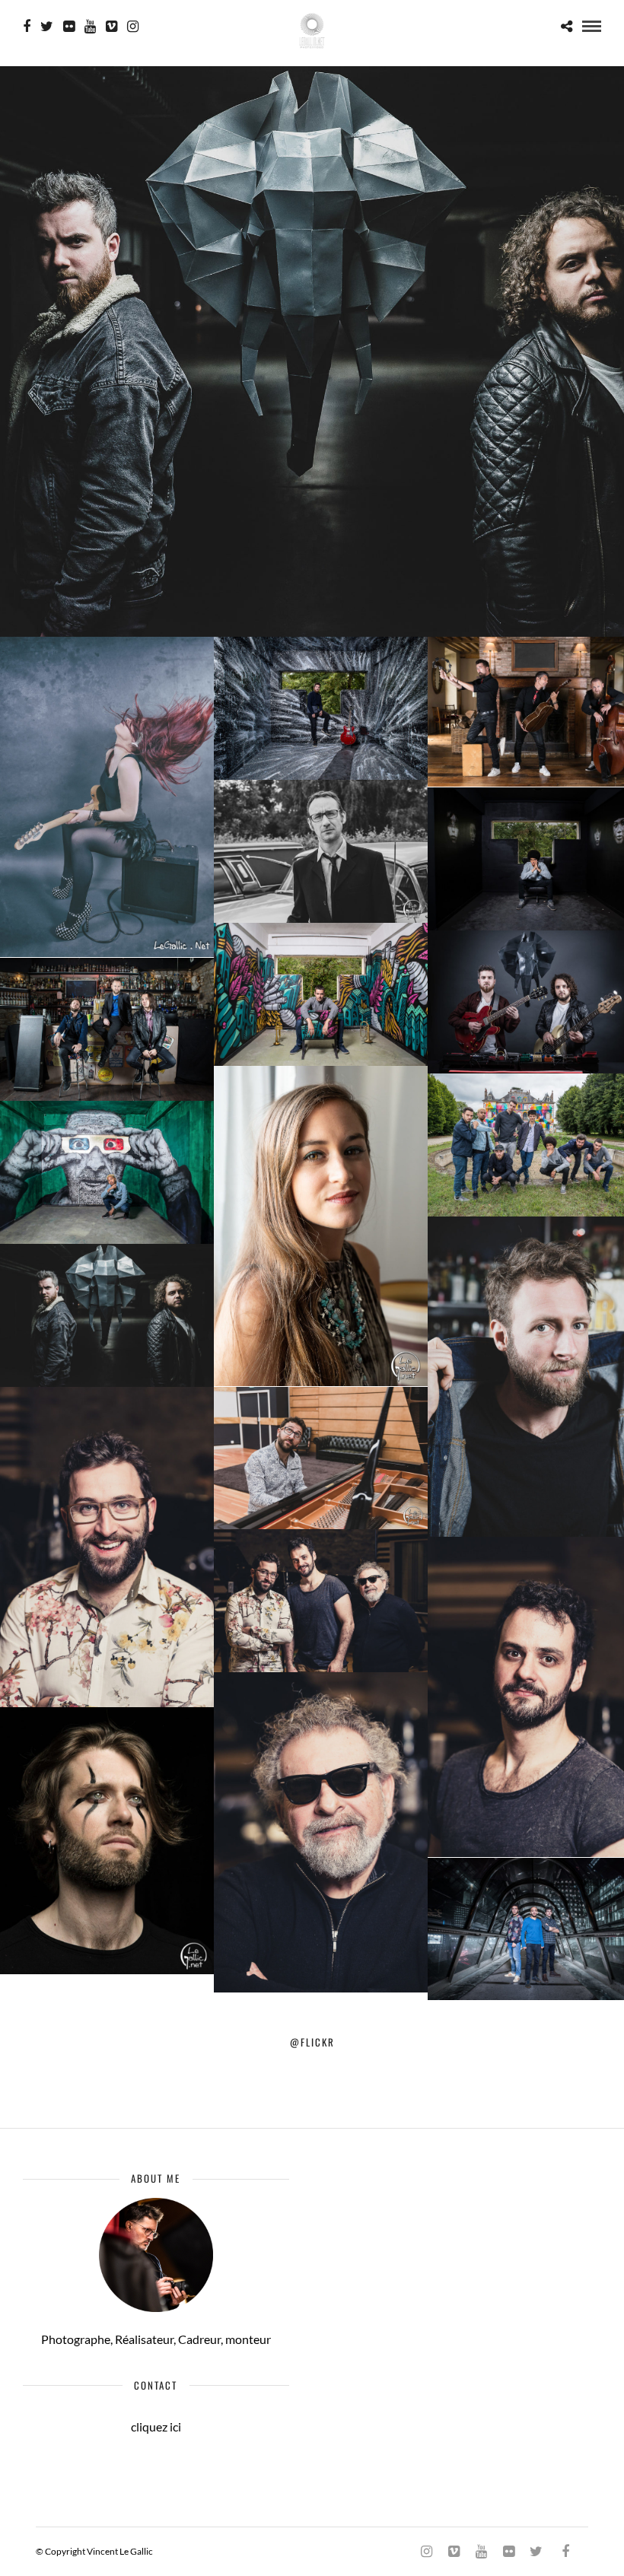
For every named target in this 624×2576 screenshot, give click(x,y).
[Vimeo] (111, 27)
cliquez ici (156, 2427)
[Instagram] (133, 27)
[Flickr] (69, 27)
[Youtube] (90, 27)
